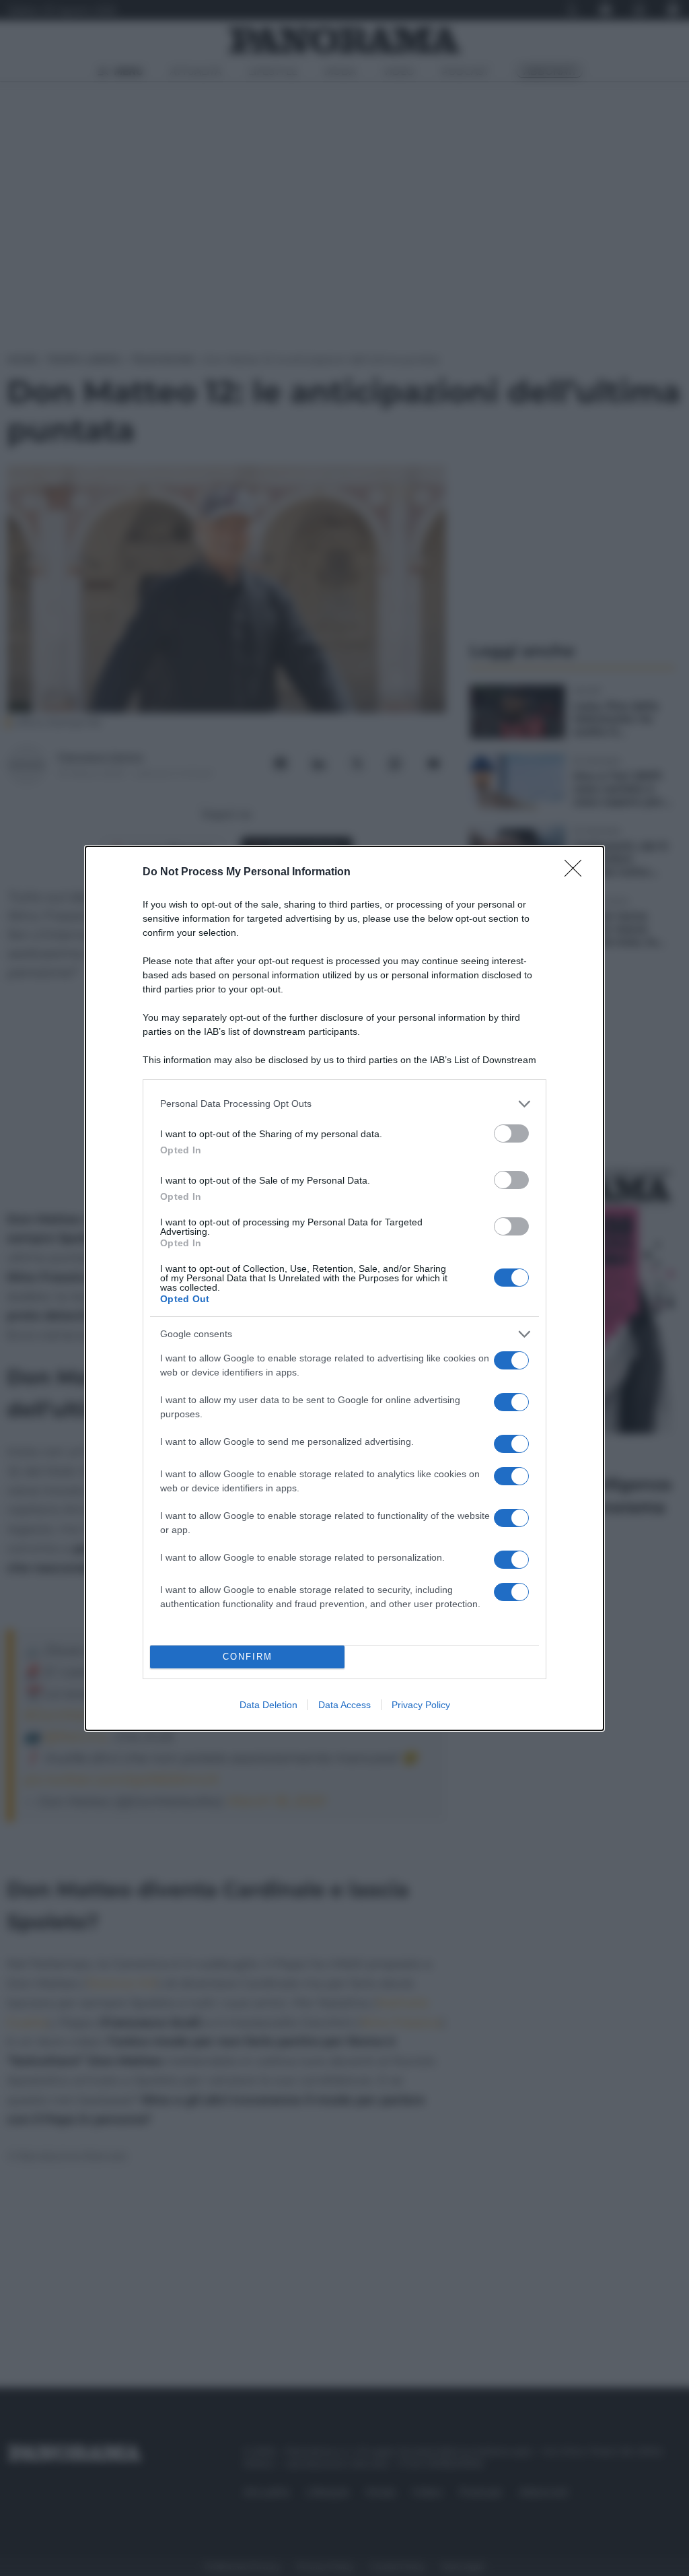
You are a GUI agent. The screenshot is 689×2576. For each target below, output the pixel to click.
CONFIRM (248, 1657)
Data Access (344, 1705)
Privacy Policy (421, 1705)
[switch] (511, 1133)
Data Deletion (268, 1705)
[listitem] (344, 1104)
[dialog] (344, 1288)
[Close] (577, 873)
